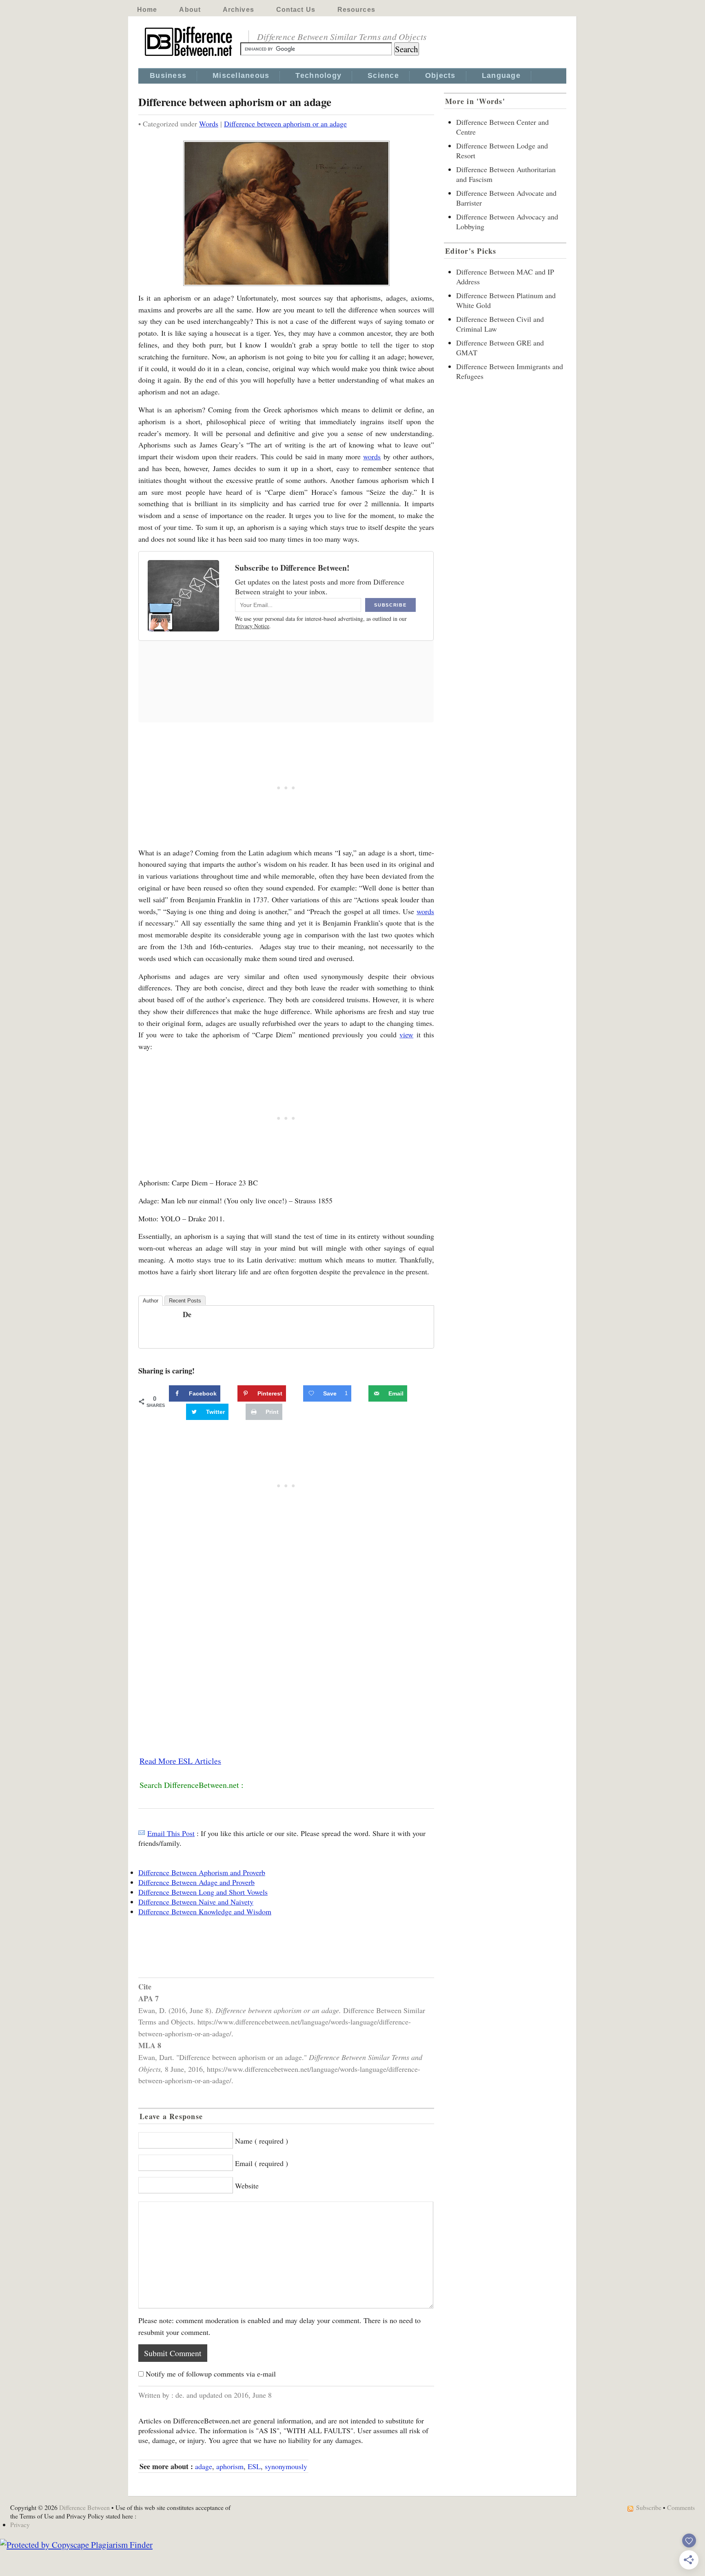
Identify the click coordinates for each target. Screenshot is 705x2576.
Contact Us (296, 10)
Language (501, 75)
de (187, 1314)
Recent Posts (185, 1301)
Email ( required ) (262, 2163)
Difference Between (84, 2507)
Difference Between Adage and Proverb (196, 1882)
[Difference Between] (189, 56)
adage (204, 2466)
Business (168, 75)
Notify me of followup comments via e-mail (211, 2374)
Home (147, 10)
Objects (440, 75)
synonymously (286, 2466)
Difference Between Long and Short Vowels (203, 1892)
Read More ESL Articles (180, 1761)
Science (383, 75)
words (372, 456)
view (406, 1034)
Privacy (20, 2524)
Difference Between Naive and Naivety (196, 1902)
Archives (238, 10)
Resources (356, 10)
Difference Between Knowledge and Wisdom (205, 1912)
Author (151, 1301)
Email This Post (171, 1833)
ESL (254, 2466)
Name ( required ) (262, 2141)
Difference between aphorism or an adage (285, 124)
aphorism (230, 2466)
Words (209, 124)
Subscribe (649, 2507)
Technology (318, 75)
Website (247, 2186)
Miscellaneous (241, 75)
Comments (681, 2507)
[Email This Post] (142, 1833)
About (190, 10)
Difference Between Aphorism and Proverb (202, 1872)
